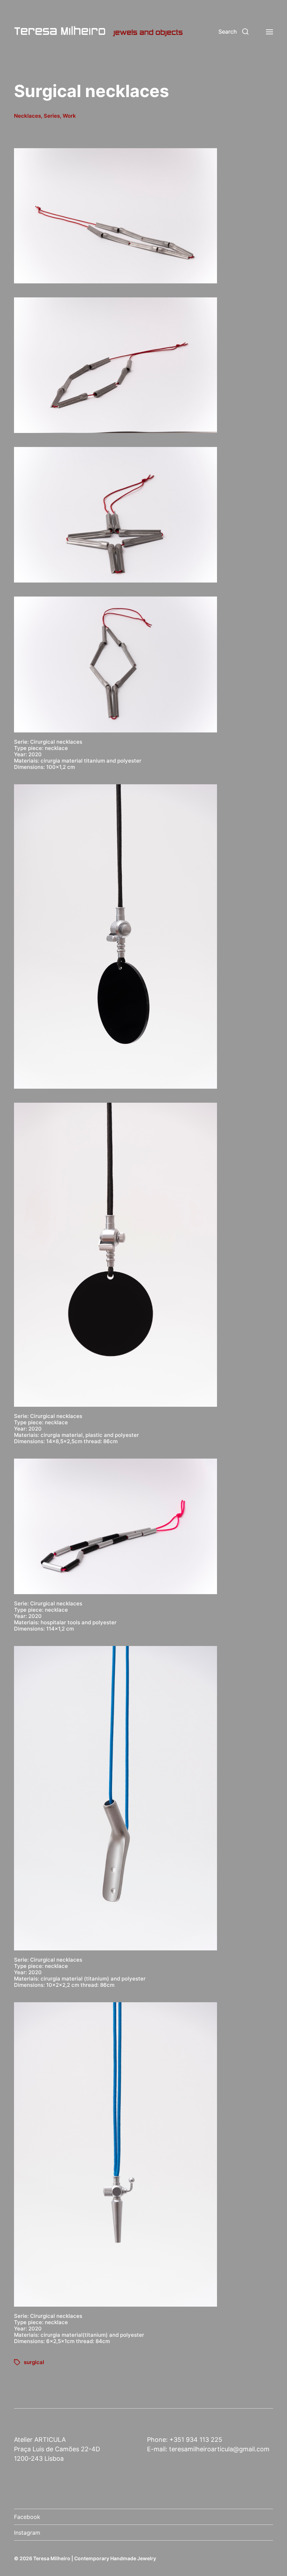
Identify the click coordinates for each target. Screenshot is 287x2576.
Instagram (27, 2533)
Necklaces (27, 116)
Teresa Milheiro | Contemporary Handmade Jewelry (95, 2558)
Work (69, 116)
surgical (34, 2362)
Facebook (27, 2517)
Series (52, 116)
